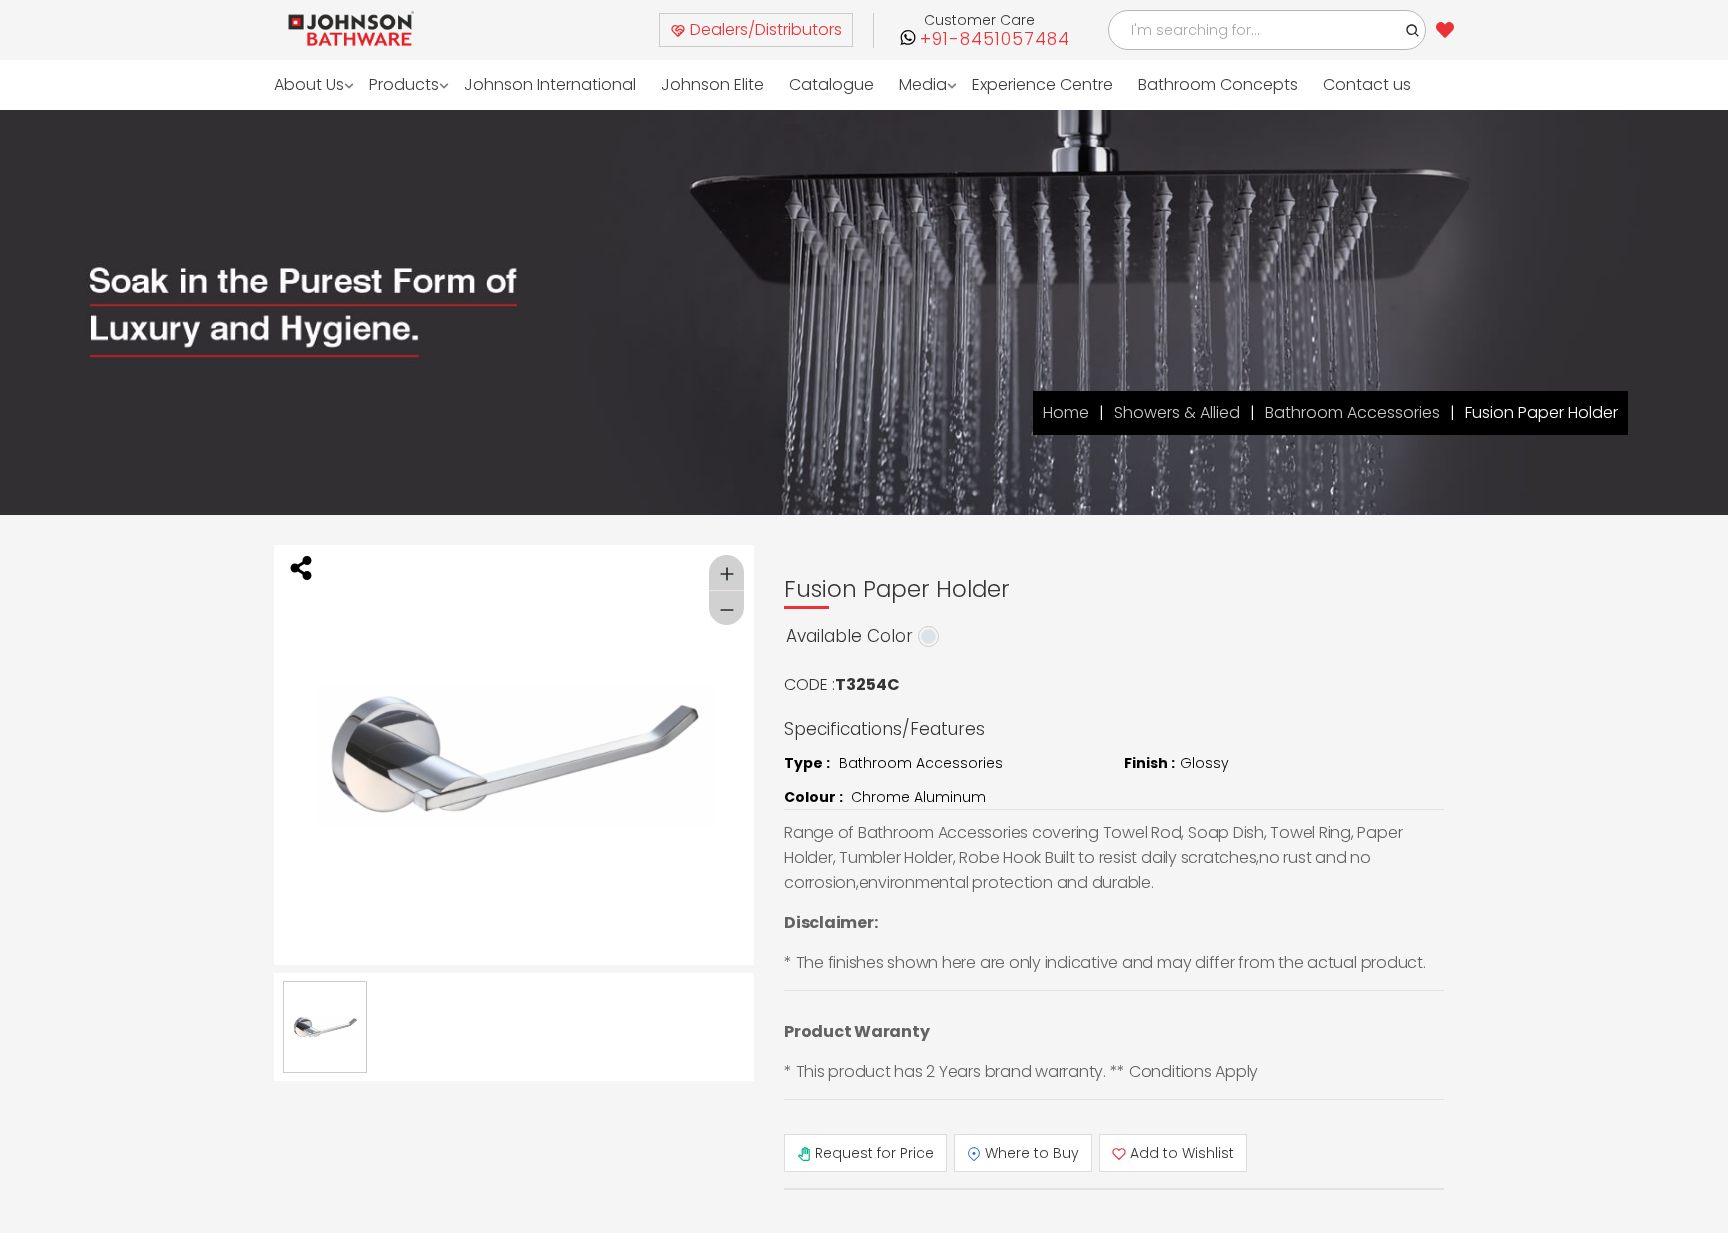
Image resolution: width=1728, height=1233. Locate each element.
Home (1066, 412)
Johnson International (535, 84)
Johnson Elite (687, 84)
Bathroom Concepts (1172, 84)
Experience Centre (1003, 84)
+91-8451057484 (995, 39)
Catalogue (800, 84)
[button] (1413, 30)
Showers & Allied (1177, 412)
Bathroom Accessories (1352, 412)
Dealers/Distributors (764, 29)
